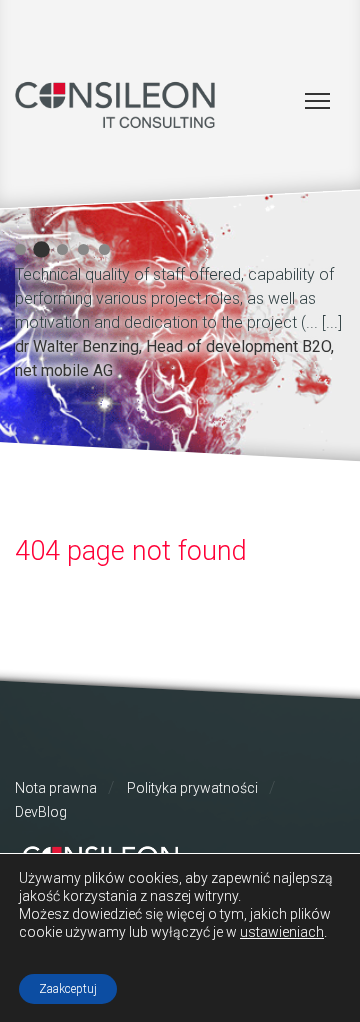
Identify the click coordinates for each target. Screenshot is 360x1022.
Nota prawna (56, 788)
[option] (180, 319)
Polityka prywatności (192, 788)
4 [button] (83, 249)
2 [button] (41, 249)
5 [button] (104, 249)
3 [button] (62, 249)
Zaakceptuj (68, 989)
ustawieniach (282, 932)
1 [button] (20, 249)
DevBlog (41, 812)
